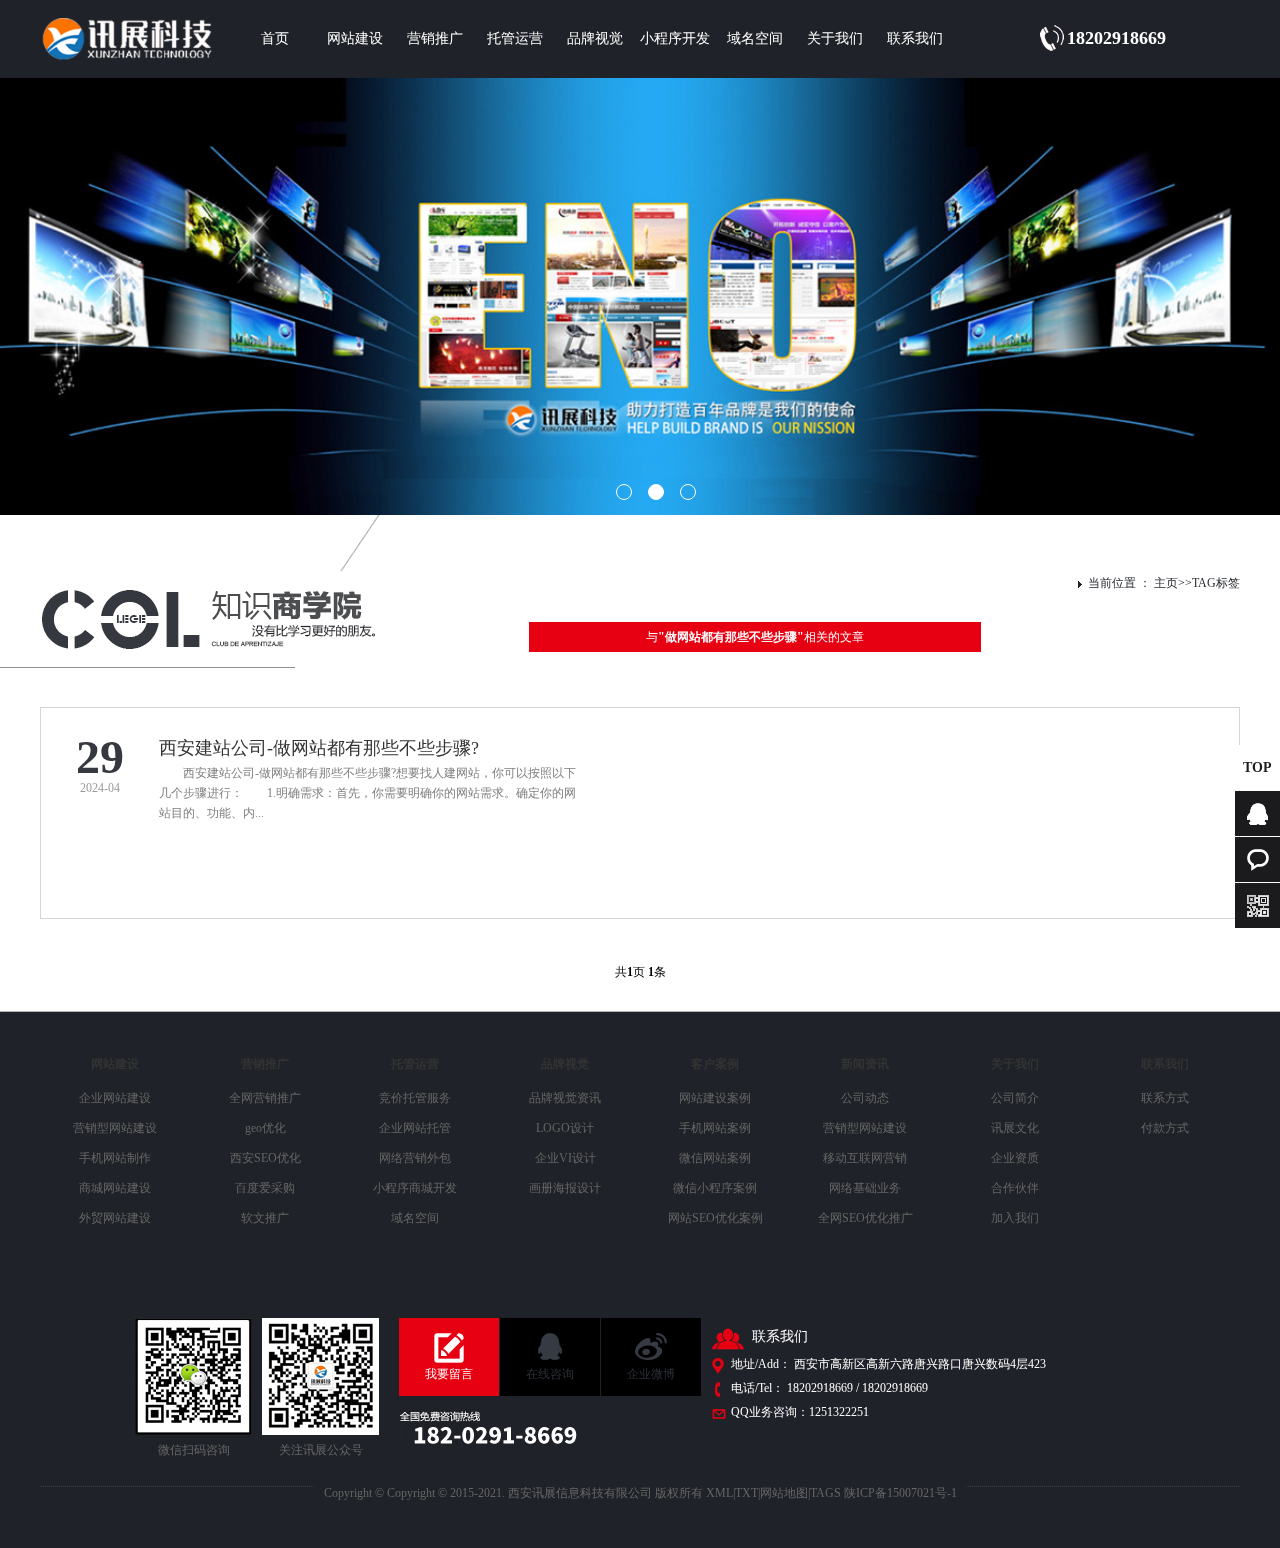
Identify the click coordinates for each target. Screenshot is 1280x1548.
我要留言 (449, 1374)
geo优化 (265, 1128)
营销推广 (435, 38)
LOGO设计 (565, 1128)
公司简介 (1015, 1098)
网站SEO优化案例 (715, 1218)
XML (719, 1493)
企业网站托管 (415, 1128)
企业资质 (1015, 1158)
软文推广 (265, 1218)
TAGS (825, 1493)
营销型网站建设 (115, 1128)
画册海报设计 (565, 1188)
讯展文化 (1015, 1128)
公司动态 (865, 1098)
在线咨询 (550, 1374)
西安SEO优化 (265, 1158)
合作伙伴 (1015, 1188)
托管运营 (515, 38)
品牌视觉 (595, 38)
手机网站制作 (115, 1158)
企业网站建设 (115, 1098)
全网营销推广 (265, 1098)
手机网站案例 (715, 1128)
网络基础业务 (865, 1188)
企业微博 (651, 1374)
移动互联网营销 (865, 1158)
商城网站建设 (115, 1188)
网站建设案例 (715, 1098)
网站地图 (784, 1493)
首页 (275, 38)
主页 (1166, 583)
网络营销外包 (415, 1158)
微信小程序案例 (715, 1188)
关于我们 (835, 38)
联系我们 (915, 38)
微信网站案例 (715, 1158)
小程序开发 (675, 38)
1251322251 (839, 1412)
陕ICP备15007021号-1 (900, 1493)
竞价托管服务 (415, 1098)
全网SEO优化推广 (865, 1218)
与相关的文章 (755, 637)
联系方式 (1165, 1098)
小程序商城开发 (415, 1188)
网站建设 (355, 38)
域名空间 (755, 38)
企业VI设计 (565, 1158)
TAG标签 (1216, 583)
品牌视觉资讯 (565, 1098)
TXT (746, 1493)
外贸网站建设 (115, 1218)
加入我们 (1015, 1218)
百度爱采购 (265, 1188)
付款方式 (1165, 1128)
